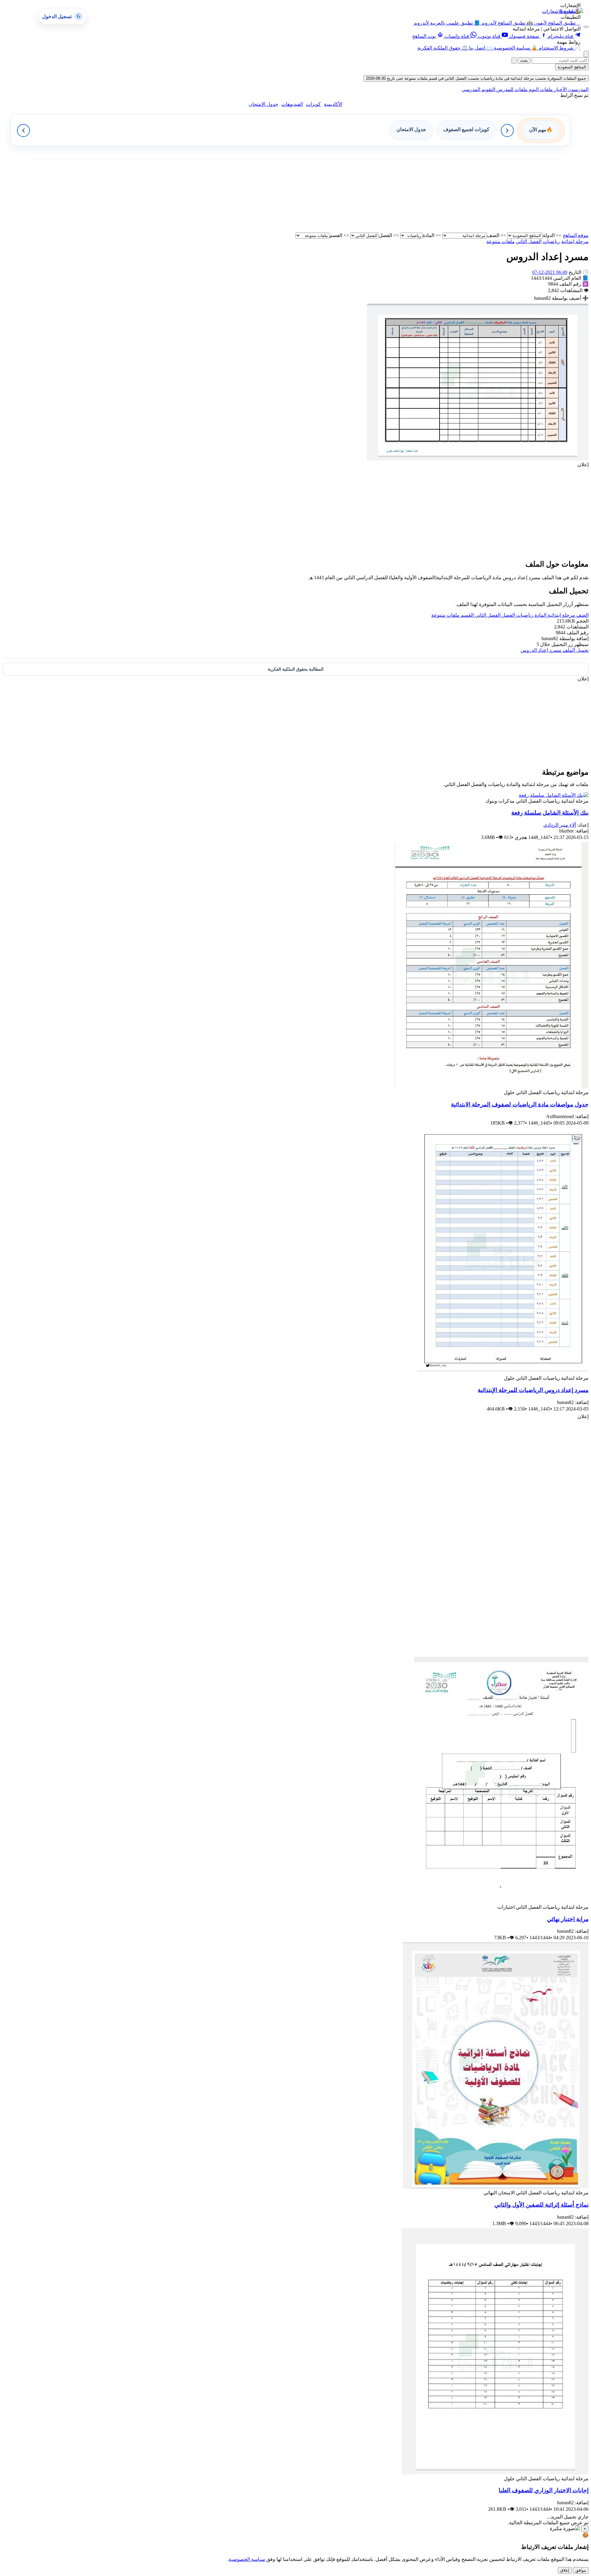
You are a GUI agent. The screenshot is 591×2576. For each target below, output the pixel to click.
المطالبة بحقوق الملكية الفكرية (296, 669)
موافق (581, 2570)
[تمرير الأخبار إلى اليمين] (507, 130)
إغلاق (565, 2570)
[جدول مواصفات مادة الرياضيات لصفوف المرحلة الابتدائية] (492, 1087)
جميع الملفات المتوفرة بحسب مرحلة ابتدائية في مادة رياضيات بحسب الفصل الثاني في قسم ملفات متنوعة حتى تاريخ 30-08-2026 (476, 78)
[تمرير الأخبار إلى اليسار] (23, 130)
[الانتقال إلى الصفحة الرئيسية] (571, 11)
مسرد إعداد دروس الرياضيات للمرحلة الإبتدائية (533, 1390)
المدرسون (578, 89)
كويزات (313, 104)
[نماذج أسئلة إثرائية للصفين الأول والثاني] (496, 2187)
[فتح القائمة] (586, 27)
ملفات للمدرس (511, 89)
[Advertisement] (404, 189)
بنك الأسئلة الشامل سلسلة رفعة (550, 813)
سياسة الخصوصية (247, 2559)
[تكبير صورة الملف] (478, 459)
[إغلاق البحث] (514, 60)
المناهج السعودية (572, 67)
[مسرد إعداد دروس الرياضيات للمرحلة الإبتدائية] (503, 1372)
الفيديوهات (292, 104)
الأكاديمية (333, 104)
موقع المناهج (576, 235)
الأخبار (560, 89)
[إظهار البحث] (586, 54)
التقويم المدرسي (478, 89)
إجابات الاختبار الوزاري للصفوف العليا (544, 2490)
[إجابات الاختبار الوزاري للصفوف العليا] (495, 2473)
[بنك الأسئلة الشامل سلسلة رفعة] (554, 795)
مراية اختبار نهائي (568, 1919)
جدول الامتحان (263, 104)
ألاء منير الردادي (560, 825)
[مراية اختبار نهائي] (501, 1901)
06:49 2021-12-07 (550, 272)
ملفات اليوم (540, 89)
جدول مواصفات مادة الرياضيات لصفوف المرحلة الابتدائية (520, 1104)
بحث (524, 60)
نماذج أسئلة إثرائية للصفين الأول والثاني (541, 2205)
